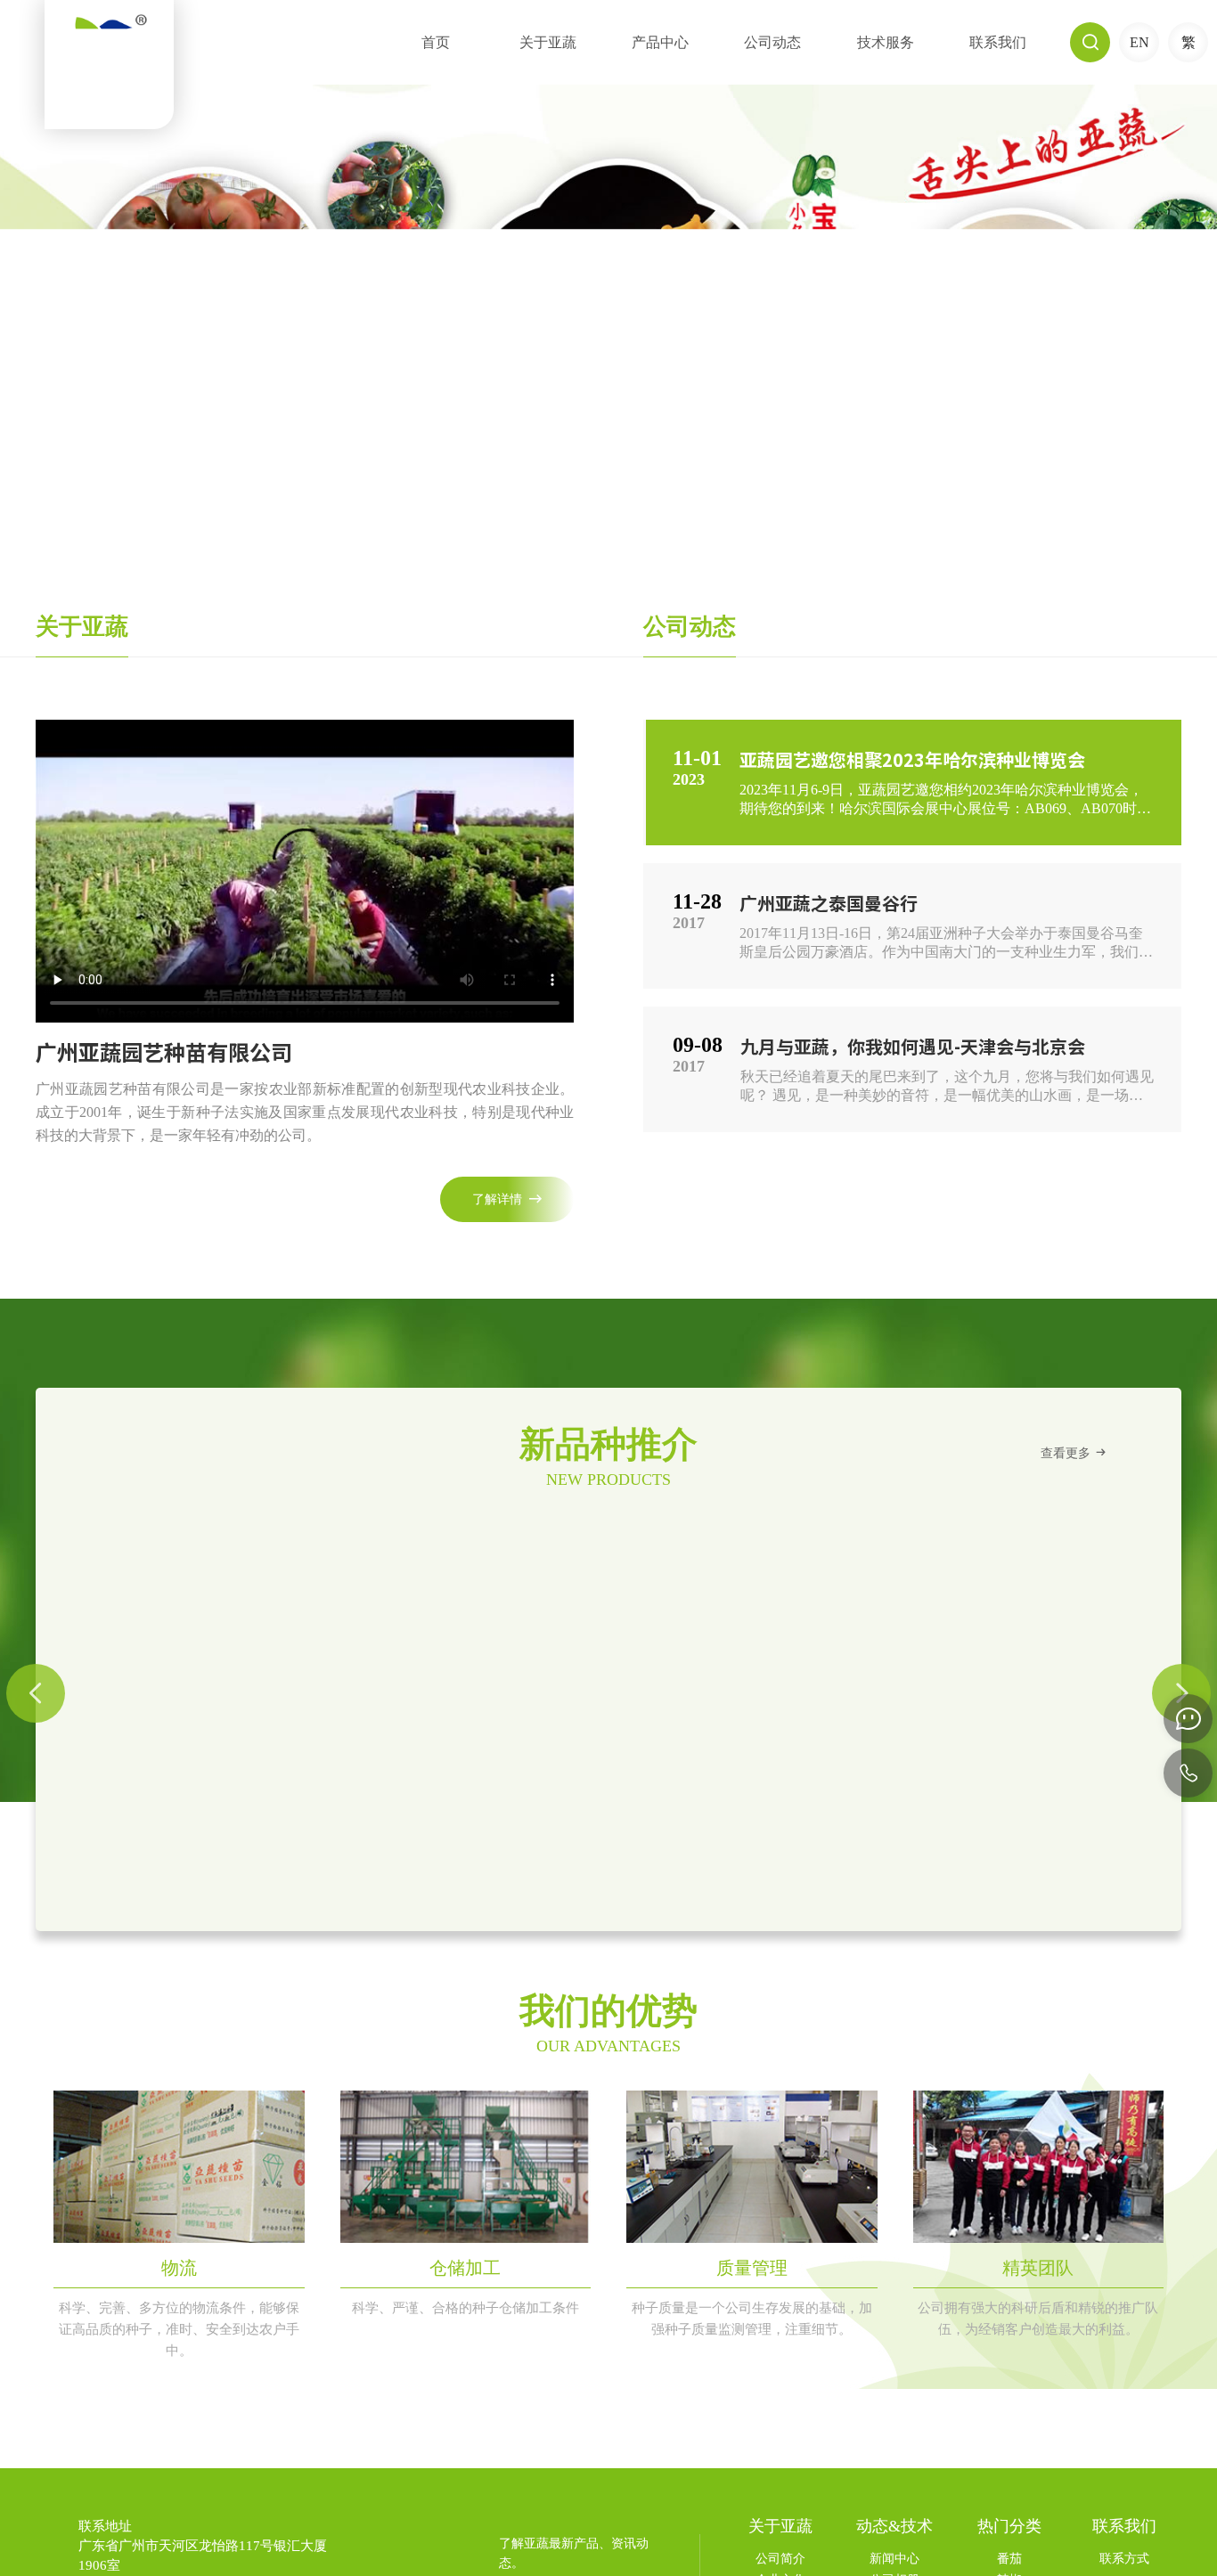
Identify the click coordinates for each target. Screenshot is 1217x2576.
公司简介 (780, 2559)
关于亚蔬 (548, 42)
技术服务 (886, 42)
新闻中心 (894, 2559)
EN (1139, 42)
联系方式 (1124, 2559)
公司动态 (772, 42)
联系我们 (998, 42)
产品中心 (660, 42)
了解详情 (507, 1199)
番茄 (1009, 2559)
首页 (436, 42)
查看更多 (1074, 1452)
